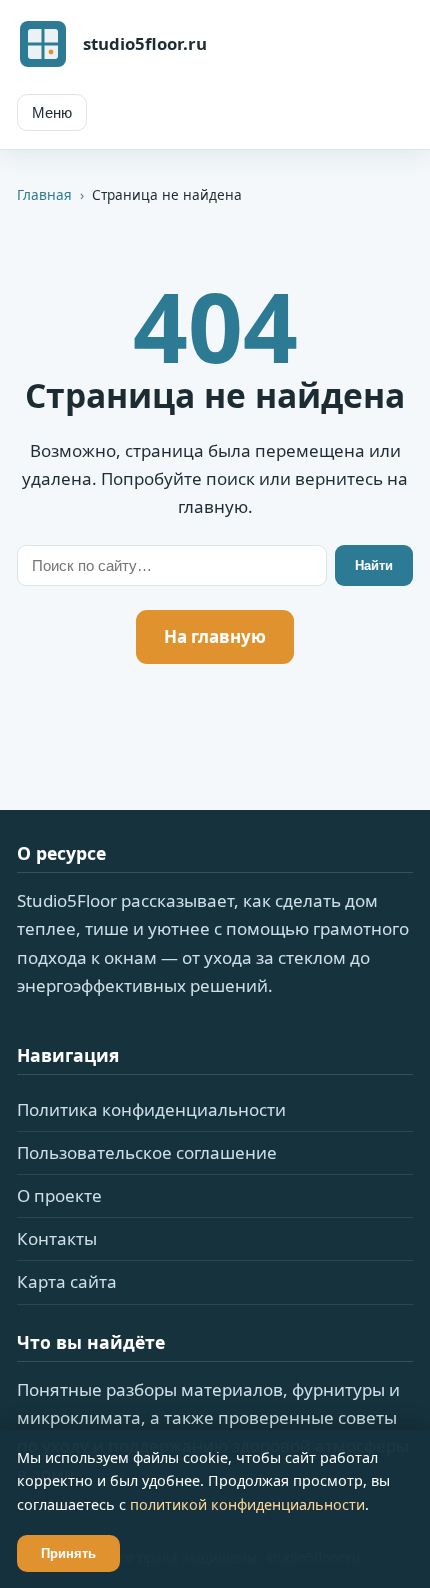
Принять (68, 1553)
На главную (215, 636)
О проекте (59, 1195)
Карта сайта (67, 1281)
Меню (52, 112)
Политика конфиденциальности (151, 1109)
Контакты (57, 1238)
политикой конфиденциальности (247, 1504)
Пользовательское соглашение (147, 1152)
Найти (374, 565)
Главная (44, 194)
